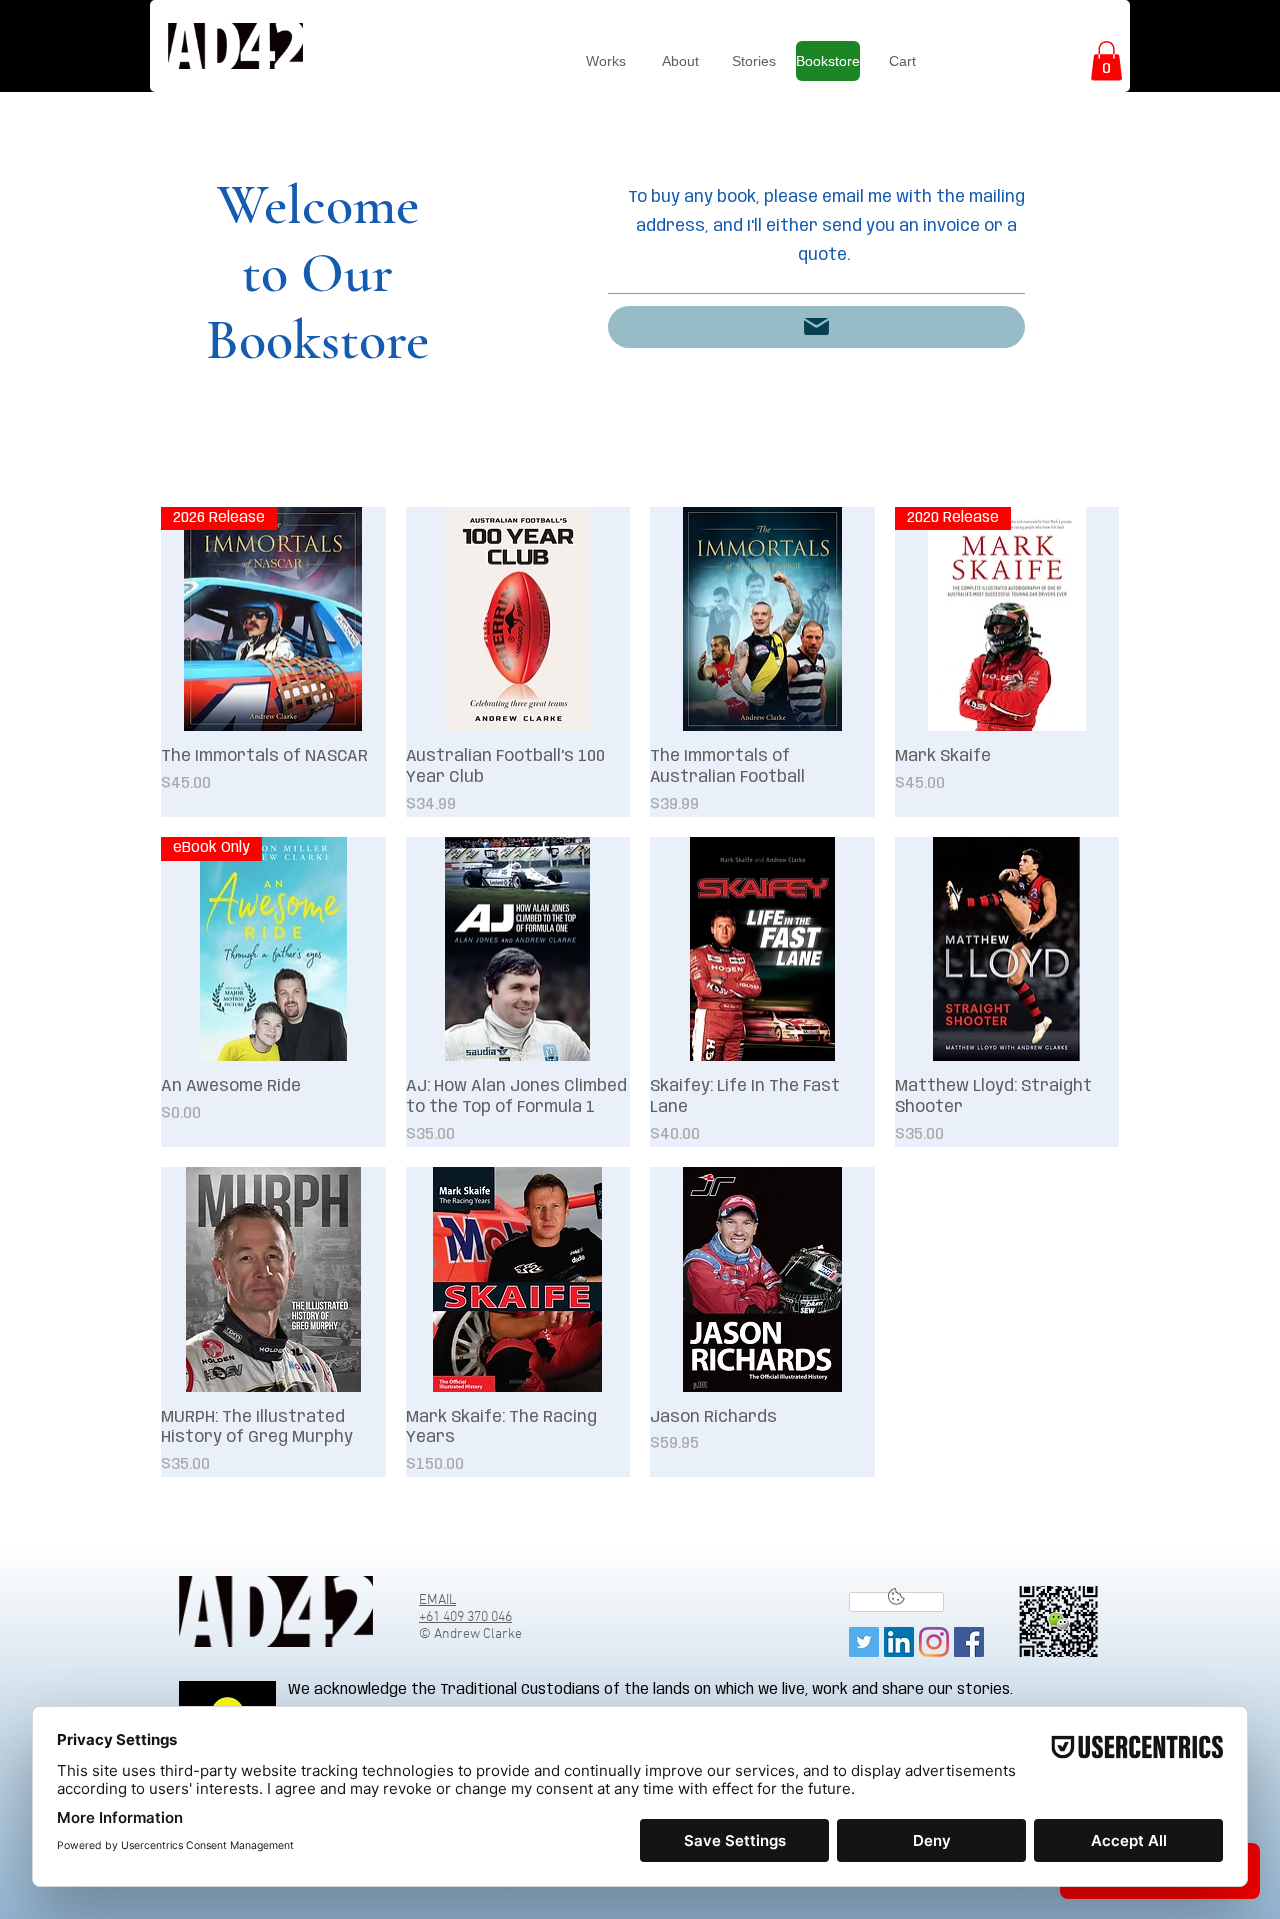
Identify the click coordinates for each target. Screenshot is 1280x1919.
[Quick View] (518, 619)
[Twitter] (864, 1642)
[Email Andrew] (816, 327)
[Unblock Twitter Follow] (896, 1602)
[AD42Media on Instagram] (934, 1642)
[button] (1106, 60)
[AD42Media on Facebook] (969, 1642)
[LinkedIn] (899, 1642)
